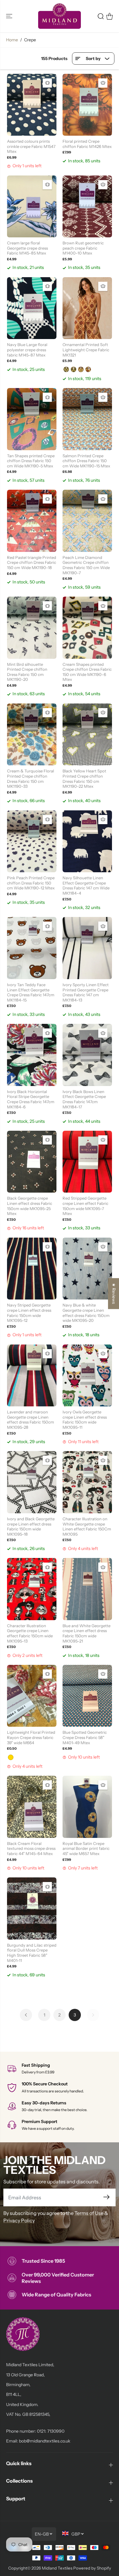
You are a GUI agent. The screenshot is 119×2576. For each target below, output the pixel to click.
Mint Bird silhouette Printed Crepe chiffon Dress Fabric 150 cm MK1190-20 (27, 672)
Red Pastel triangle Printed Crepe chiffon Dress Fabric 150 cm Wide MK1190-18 (32, 562)
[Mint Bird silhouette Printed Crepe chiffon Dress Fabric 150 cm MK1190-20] (32, 628)
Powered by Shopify (92, 2568)
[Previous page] (26, 2015)
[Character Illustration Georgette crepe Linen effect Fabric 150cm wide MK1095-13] (32, 1589)
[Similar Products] (47, 83)
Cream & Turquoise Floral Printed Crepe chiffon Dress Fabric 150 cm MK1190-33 (31, 779)
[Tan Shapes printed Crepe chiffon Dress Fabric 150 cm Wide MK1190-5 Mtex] (32, 419)
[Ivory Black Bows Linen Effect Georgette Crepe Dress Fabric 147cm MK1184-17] (87, 1055)
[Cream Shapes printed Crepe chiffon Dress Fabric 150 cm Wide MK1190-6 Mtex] (87, 628)
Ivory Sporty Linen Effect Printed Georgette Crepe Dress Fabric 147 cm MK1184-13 (86, 992)
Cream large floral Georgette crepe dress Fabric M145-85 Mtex (27, 248)
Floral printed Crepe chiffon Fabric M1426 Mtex (87, 144)
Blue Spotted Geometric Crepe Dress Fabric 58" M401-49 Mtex (85, 1737)
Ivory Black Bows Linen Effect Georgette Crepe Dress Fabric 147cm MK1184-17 (84, 1099)
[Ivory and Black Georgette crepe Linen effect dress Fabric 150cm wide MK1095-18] (32, 1482)
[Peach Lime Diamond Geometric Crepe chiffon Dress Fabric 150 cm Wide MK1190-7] (87, 521)
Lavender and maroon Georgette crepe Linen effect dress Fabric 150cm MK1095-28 (31, 1420)
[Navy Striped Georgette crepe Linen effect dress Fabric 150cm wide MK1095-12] (32, 1269)
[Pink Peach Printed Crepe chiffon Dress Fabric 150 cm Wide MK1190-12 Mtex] (32, 841)
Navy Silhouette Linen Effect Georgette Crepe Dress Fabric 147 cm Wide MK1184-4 (86, 885)
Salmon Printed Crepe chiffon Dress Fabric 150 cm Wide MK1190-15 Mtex (86, 461)
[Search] (101, 16)
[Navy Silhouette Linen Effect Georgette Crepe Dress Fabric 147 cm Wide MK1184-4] (87, 841)
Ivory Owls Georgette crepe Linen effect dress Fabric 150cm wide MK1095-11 (85, 1420)
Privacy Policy (19, 2220)
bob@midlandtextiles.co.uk (45, 2441)
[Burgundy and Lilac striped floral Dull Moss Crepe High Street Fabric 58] (32, 1908)
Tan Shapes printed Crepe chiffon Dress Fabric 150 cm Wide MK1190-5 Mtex (31, 461)
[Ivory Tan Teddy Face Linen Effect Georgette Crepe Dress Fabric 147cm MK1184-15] (32, 948)
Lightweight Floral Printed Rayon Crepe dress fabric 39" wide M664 (31, 1737)
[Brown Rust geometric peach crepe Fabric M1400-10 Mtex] (87, 207)
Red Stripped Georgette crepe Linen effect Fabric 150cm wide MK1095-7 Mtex (85, 1206)
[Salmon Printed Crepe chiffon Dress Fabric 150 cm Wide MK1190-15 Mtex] (87, 419)
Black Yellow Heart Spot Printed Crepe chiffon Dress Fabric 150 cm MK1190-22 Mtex (84, 779)
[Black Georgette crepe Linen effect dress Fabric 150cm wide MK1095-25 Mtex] (32, 1162)
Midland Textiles (57, 2568)
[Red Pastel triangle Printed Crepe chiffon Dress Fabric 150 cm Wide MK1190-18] (32, 521)
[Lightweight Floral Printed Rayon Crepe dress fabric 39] (32, 1696)
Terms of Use (89, 2213)
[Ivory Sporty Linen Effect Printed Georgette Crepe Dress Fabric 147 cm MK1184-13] (87, 948)
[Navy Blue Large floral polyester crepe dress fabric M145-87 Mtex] (32, 308)
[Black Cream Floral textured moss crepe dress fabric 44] (32, 1807)
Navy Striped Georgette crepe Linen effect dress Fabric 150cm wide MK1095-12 (29, 1313)
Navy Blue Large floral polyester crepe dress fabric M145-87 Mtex (27, 350)
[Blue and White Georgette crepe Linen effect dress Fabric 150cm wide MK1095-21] (87, 1589)
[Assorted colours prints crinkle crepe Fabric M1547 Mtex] (32, 105)
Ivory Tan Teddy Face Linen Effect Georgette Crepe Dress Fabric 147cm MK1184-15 (31, 992)
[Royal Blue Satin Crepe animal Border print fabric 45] (87, 1807)
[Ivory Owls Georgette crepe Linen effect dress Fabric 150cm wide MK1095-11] (87, 1376)
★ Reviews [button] (114, 1294)
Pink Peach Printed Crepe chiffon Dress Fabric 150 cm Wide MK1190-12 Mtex (31, 883)
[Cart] (110, 16)
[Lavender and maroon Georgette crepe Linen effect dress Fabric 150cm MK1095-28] (32, 1376)
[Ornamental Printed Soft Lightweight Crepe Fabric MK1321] (87, 308)
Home (12, 40)
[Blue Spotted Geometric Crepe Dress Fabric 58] (87, 1696)
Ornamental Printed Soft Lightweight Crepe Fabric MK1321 (86, 350)
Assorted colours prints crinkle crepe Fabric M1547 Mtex (31, 146)
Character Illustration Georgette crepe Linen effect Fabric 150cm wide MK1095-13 (30, 1633)
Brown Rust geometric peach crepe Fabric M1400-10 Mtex (83, 248)
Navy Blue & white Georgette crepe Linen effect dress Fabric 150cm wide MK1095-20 (86, 1313)
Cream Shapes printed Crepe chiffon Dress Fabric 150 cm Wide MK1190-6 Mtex (87, 672)
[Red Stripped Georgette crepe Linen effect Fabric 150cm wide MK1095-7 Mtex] (87, 1162)
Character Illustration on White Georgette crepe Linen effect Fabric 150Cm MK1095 (87, 1526)
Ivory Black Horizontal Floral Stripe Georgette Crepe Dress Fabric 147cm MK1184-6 (31, 1099)
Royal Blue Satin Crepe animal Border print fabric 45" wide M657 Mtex (86, 1848)
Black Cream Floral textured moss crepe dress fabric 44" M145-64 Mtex (31, 1848)
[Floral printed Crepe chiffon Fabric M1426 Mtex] (87, 105)
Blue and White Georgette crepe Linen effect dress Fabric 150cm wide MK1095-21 (87, 1633)
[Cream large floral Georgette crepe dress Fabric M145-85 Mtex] (32, 207)
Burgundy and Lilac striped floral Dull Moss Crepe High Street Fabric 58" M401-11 (32, 1953)
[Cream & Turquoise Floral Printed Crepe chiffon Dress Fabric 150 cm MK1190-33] (32, 735)
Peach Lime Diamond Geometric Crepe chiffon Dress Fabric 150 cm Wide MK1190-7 (86, 565)
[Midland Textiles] (60, 16)
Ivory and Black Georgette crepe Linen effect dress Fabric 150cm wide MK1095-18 (31, 1526)
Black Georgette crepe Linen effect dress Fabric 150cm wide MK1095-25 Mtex (30, 1206)
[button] (10, 16)
